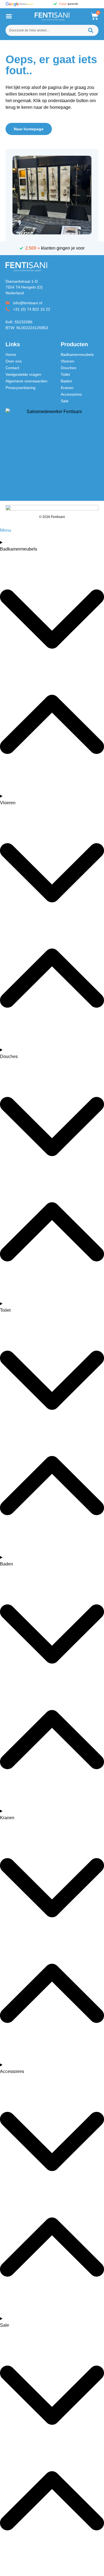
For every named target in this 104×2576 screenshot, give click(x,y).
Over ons (14, 361)
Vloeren (68, 361)
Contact (12, 368)
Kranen (67, 388)
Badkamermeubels (77, 355)
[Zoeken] (91, 30)
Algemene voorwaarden (26, 381)
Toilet (65, 374)
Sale (65, 401)
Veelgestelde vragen (23, 374)
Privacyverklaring (21, 388)
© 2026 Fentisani (52, 517)
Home (11, 355)
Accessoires (71, 394)
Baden (66, 381)
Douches (69, 368)
